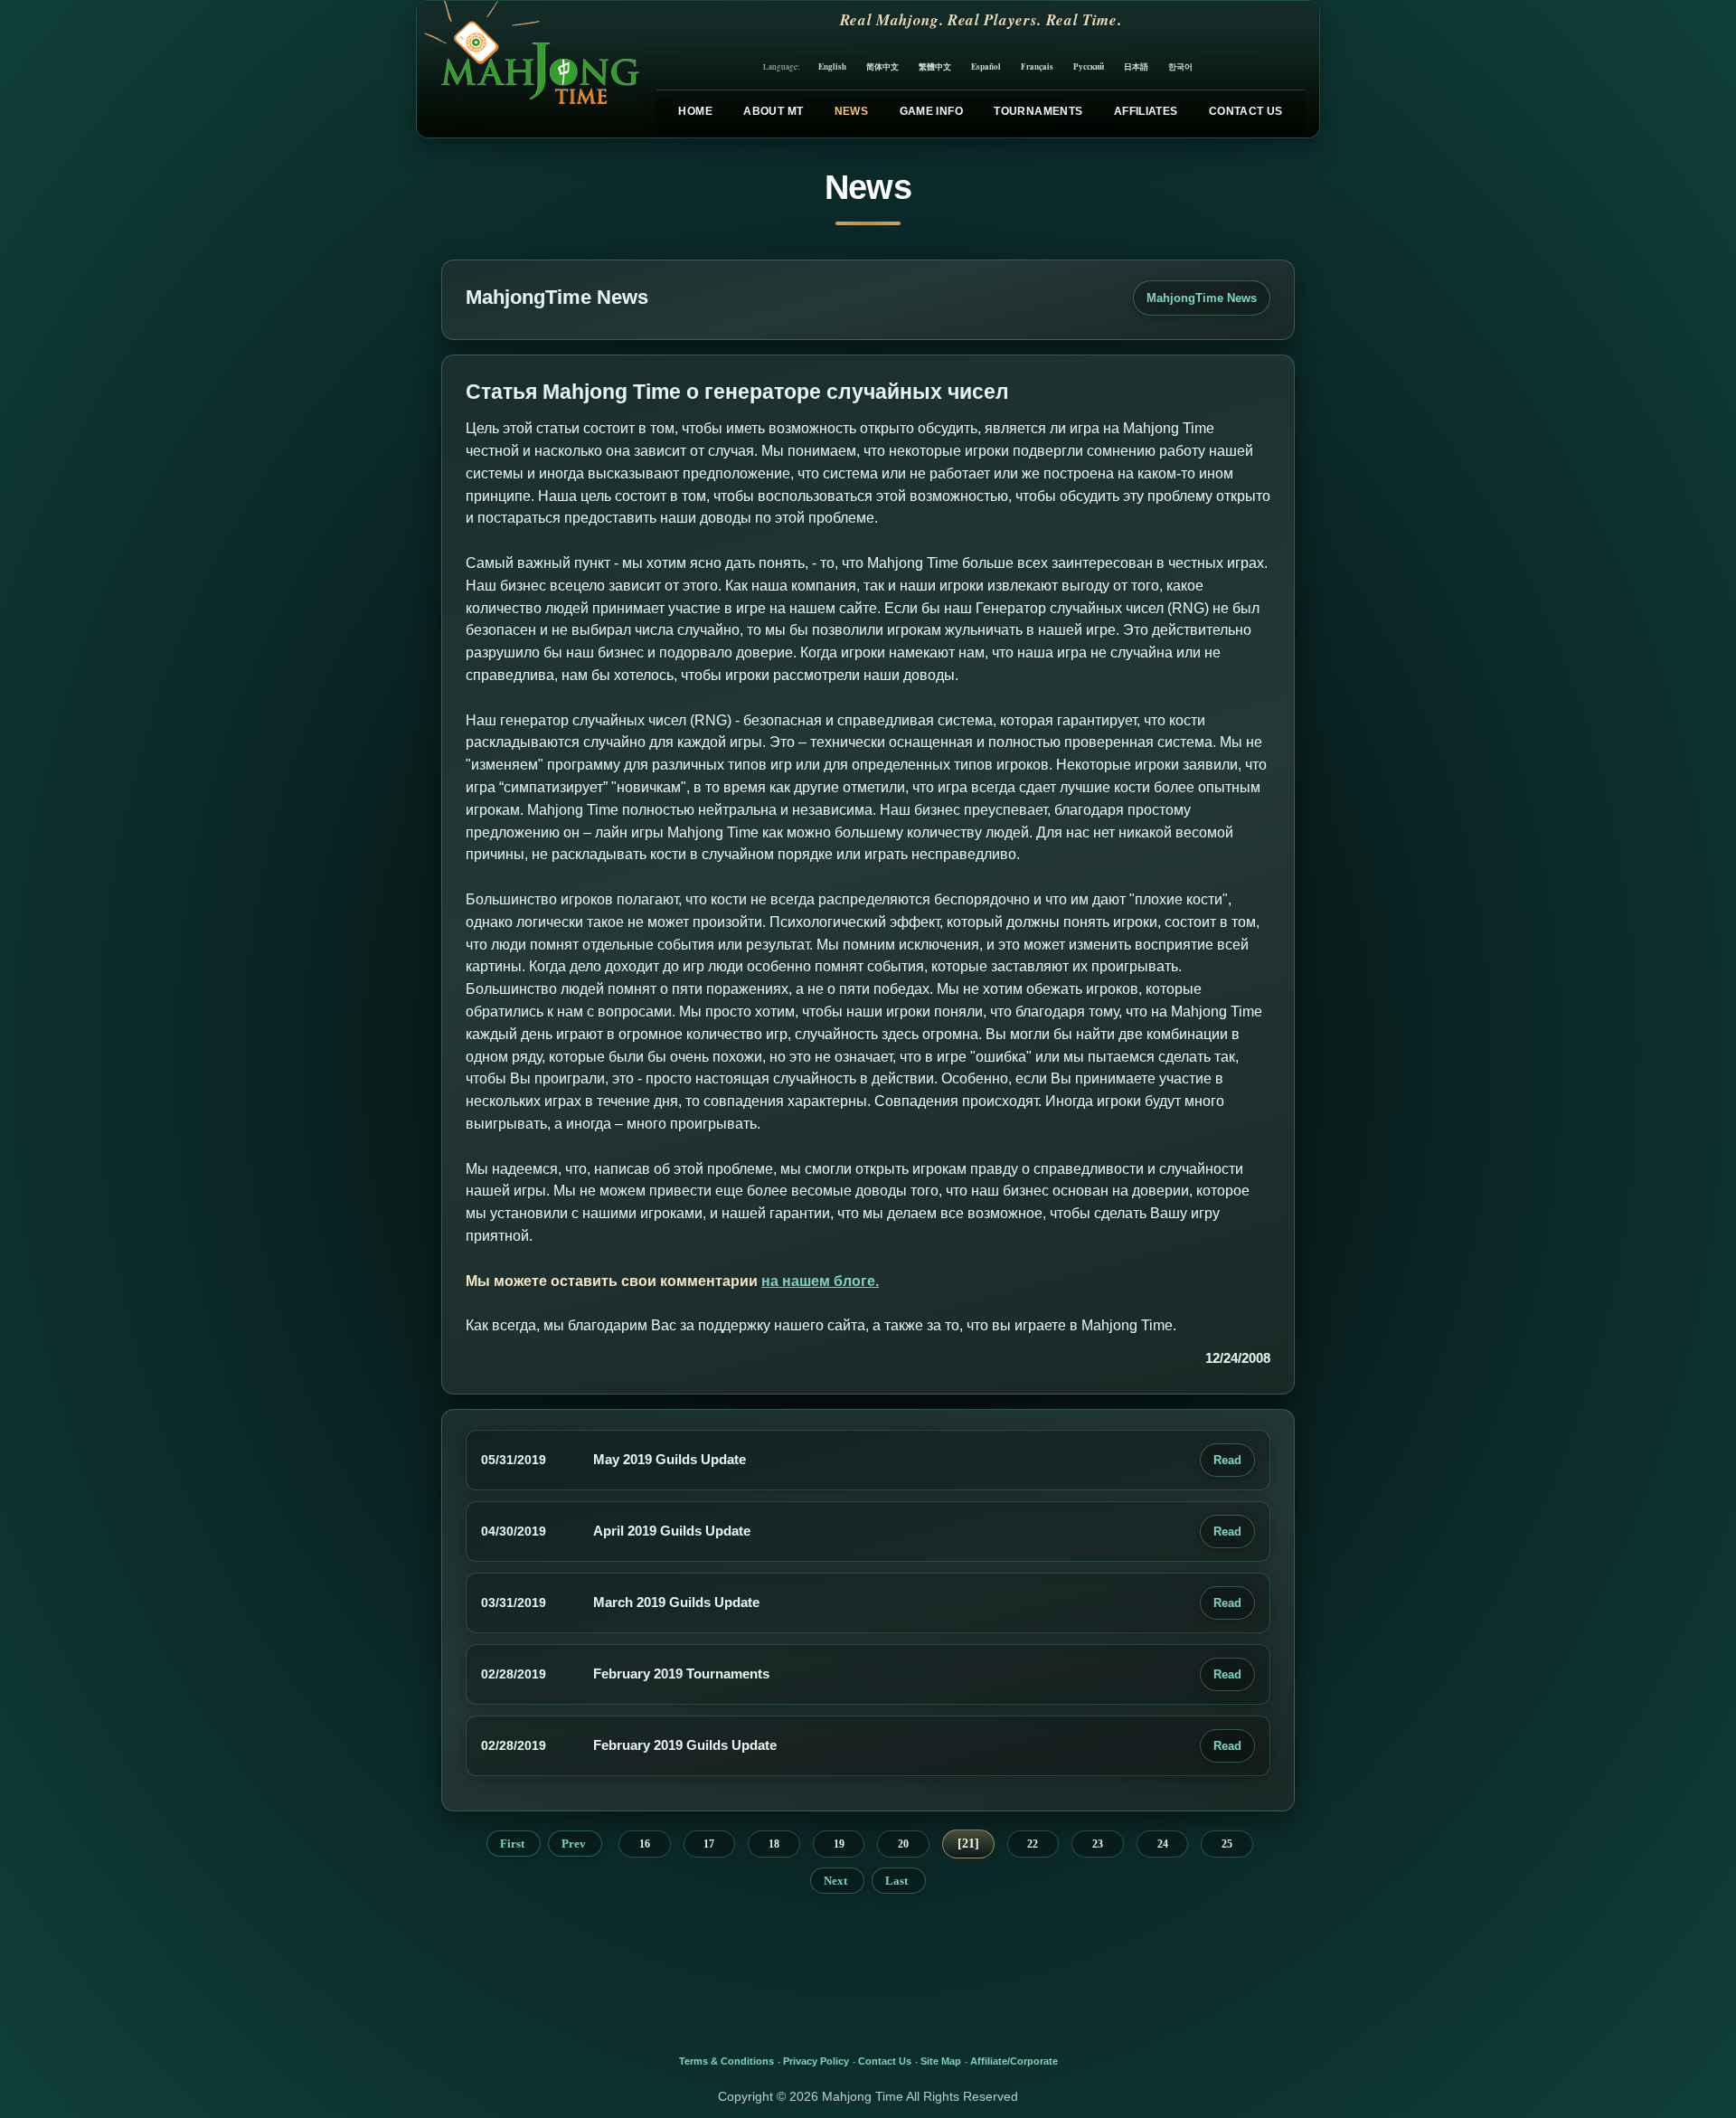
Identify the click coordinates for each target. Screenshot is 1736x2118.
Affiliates (1146, 111)
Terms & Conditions (726, 2061)
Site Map (941, 2061)
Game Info (931, 111)
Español (986, 66)
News (851, 111)
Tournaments (1038, 111)
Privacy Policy (816, 2061)
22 (1033, 1844)
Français (1037, 66)
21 (968, 1844)
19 (839, 1844)
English (832, 66)
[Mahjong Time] (529, 69)
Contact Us (1246, 111)
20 (903, 1844)
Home (695, 111)
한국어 (1180, 66)
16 (645, 1844)
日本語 (1136, 66)
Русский (1089, 66)
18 (774, 1844)
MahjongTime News (1202, 298)
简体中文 (882, 66)
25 (1227, 1844)
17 (709, 1844)
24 (1163, 1844)
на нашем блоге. (820, 1281)
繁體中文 (935, 66)
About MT (773, 111)
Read (1227, 1460)
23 (1098, 1844)
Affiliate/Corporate (1014, 2061)
